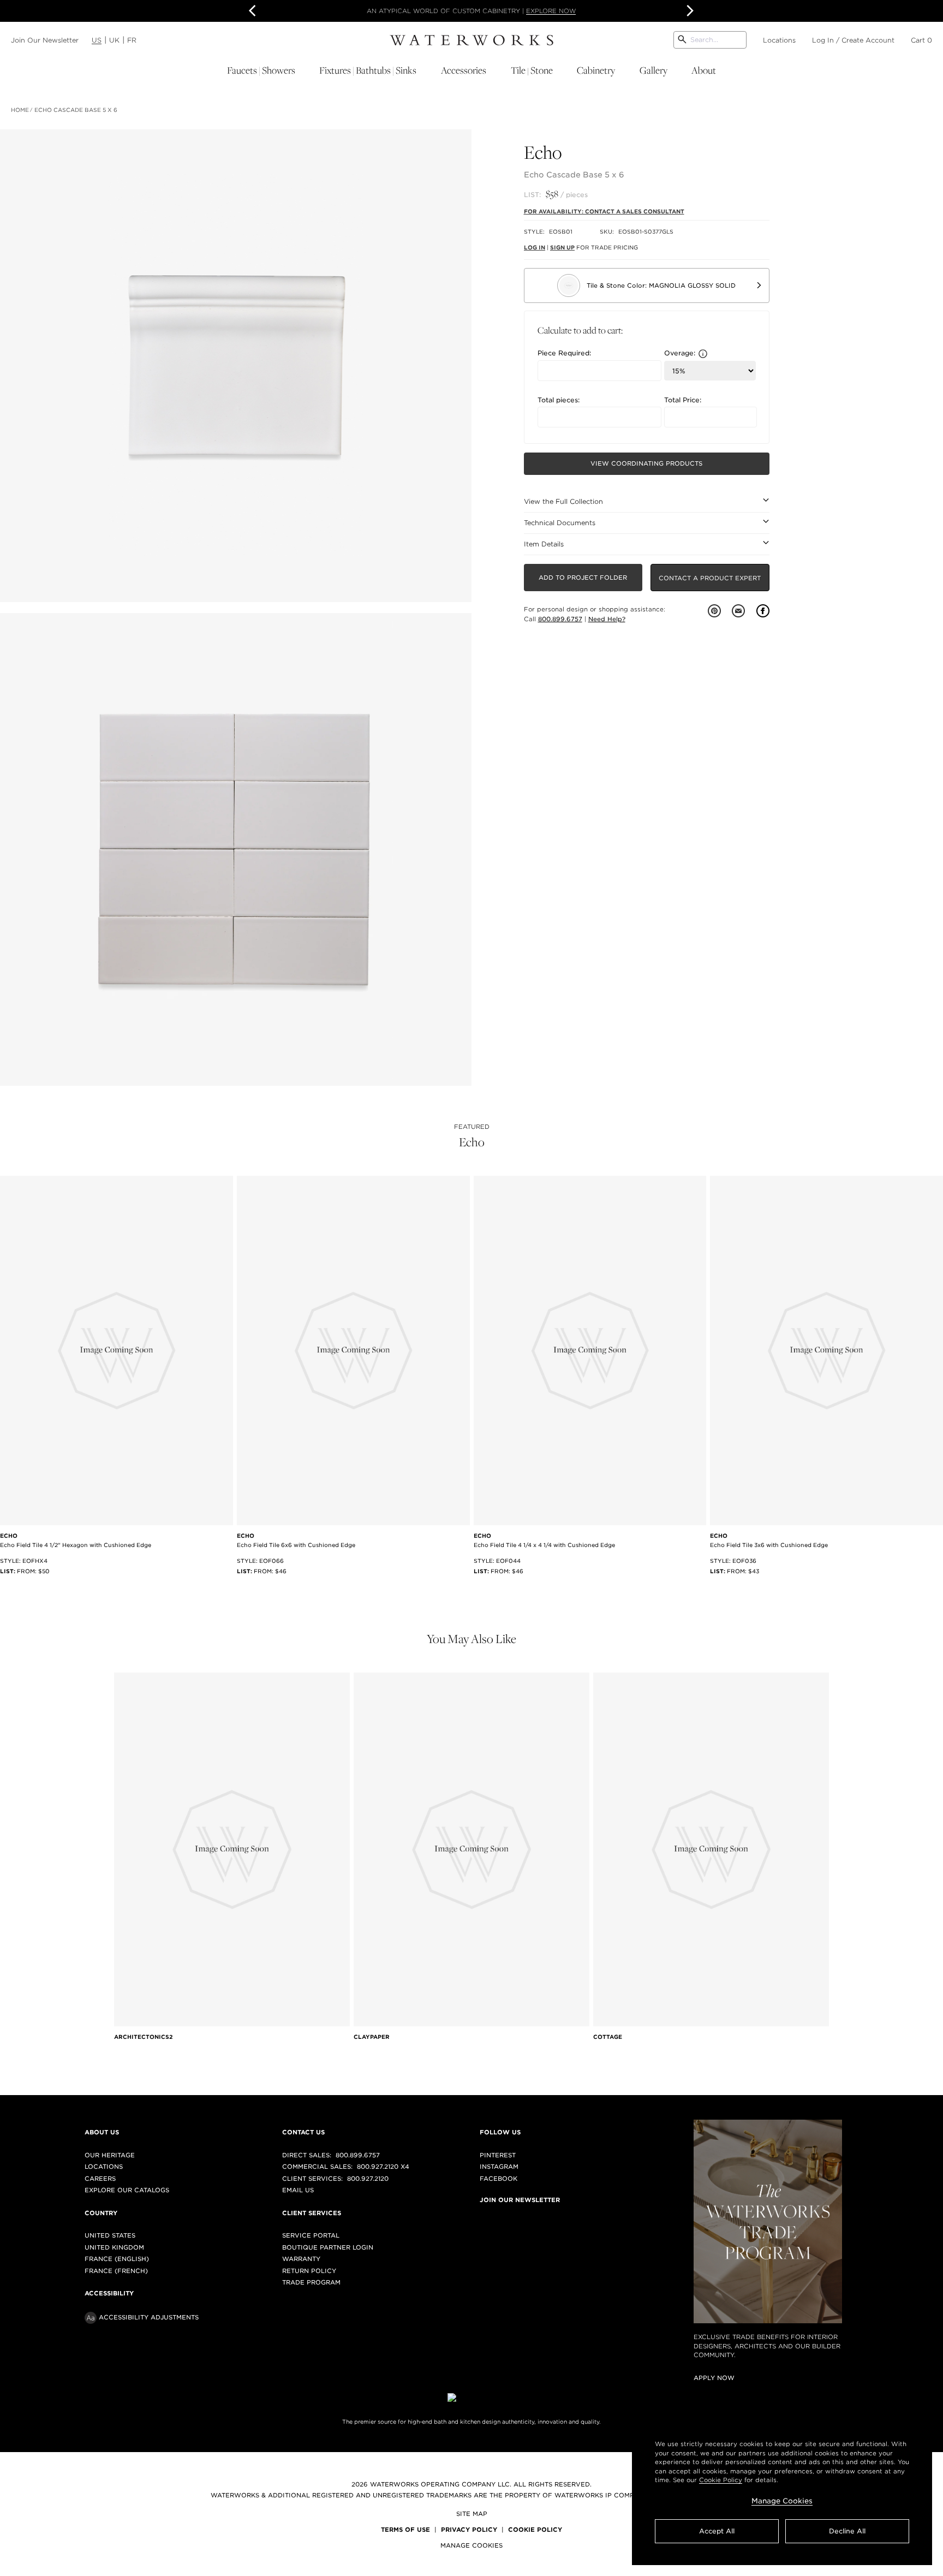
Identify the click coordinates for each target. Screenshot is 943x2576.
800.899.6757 (560, 619)
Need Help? (607, 619)
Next (689, 11)
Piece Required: (564, 353)
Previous (254, 11)
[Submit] (682, 40)
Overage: (680, 353)
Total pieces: (559, 400)
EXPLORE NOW (551, 11)
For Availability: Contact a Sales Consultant (604, 211)
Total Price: (683, 400)
